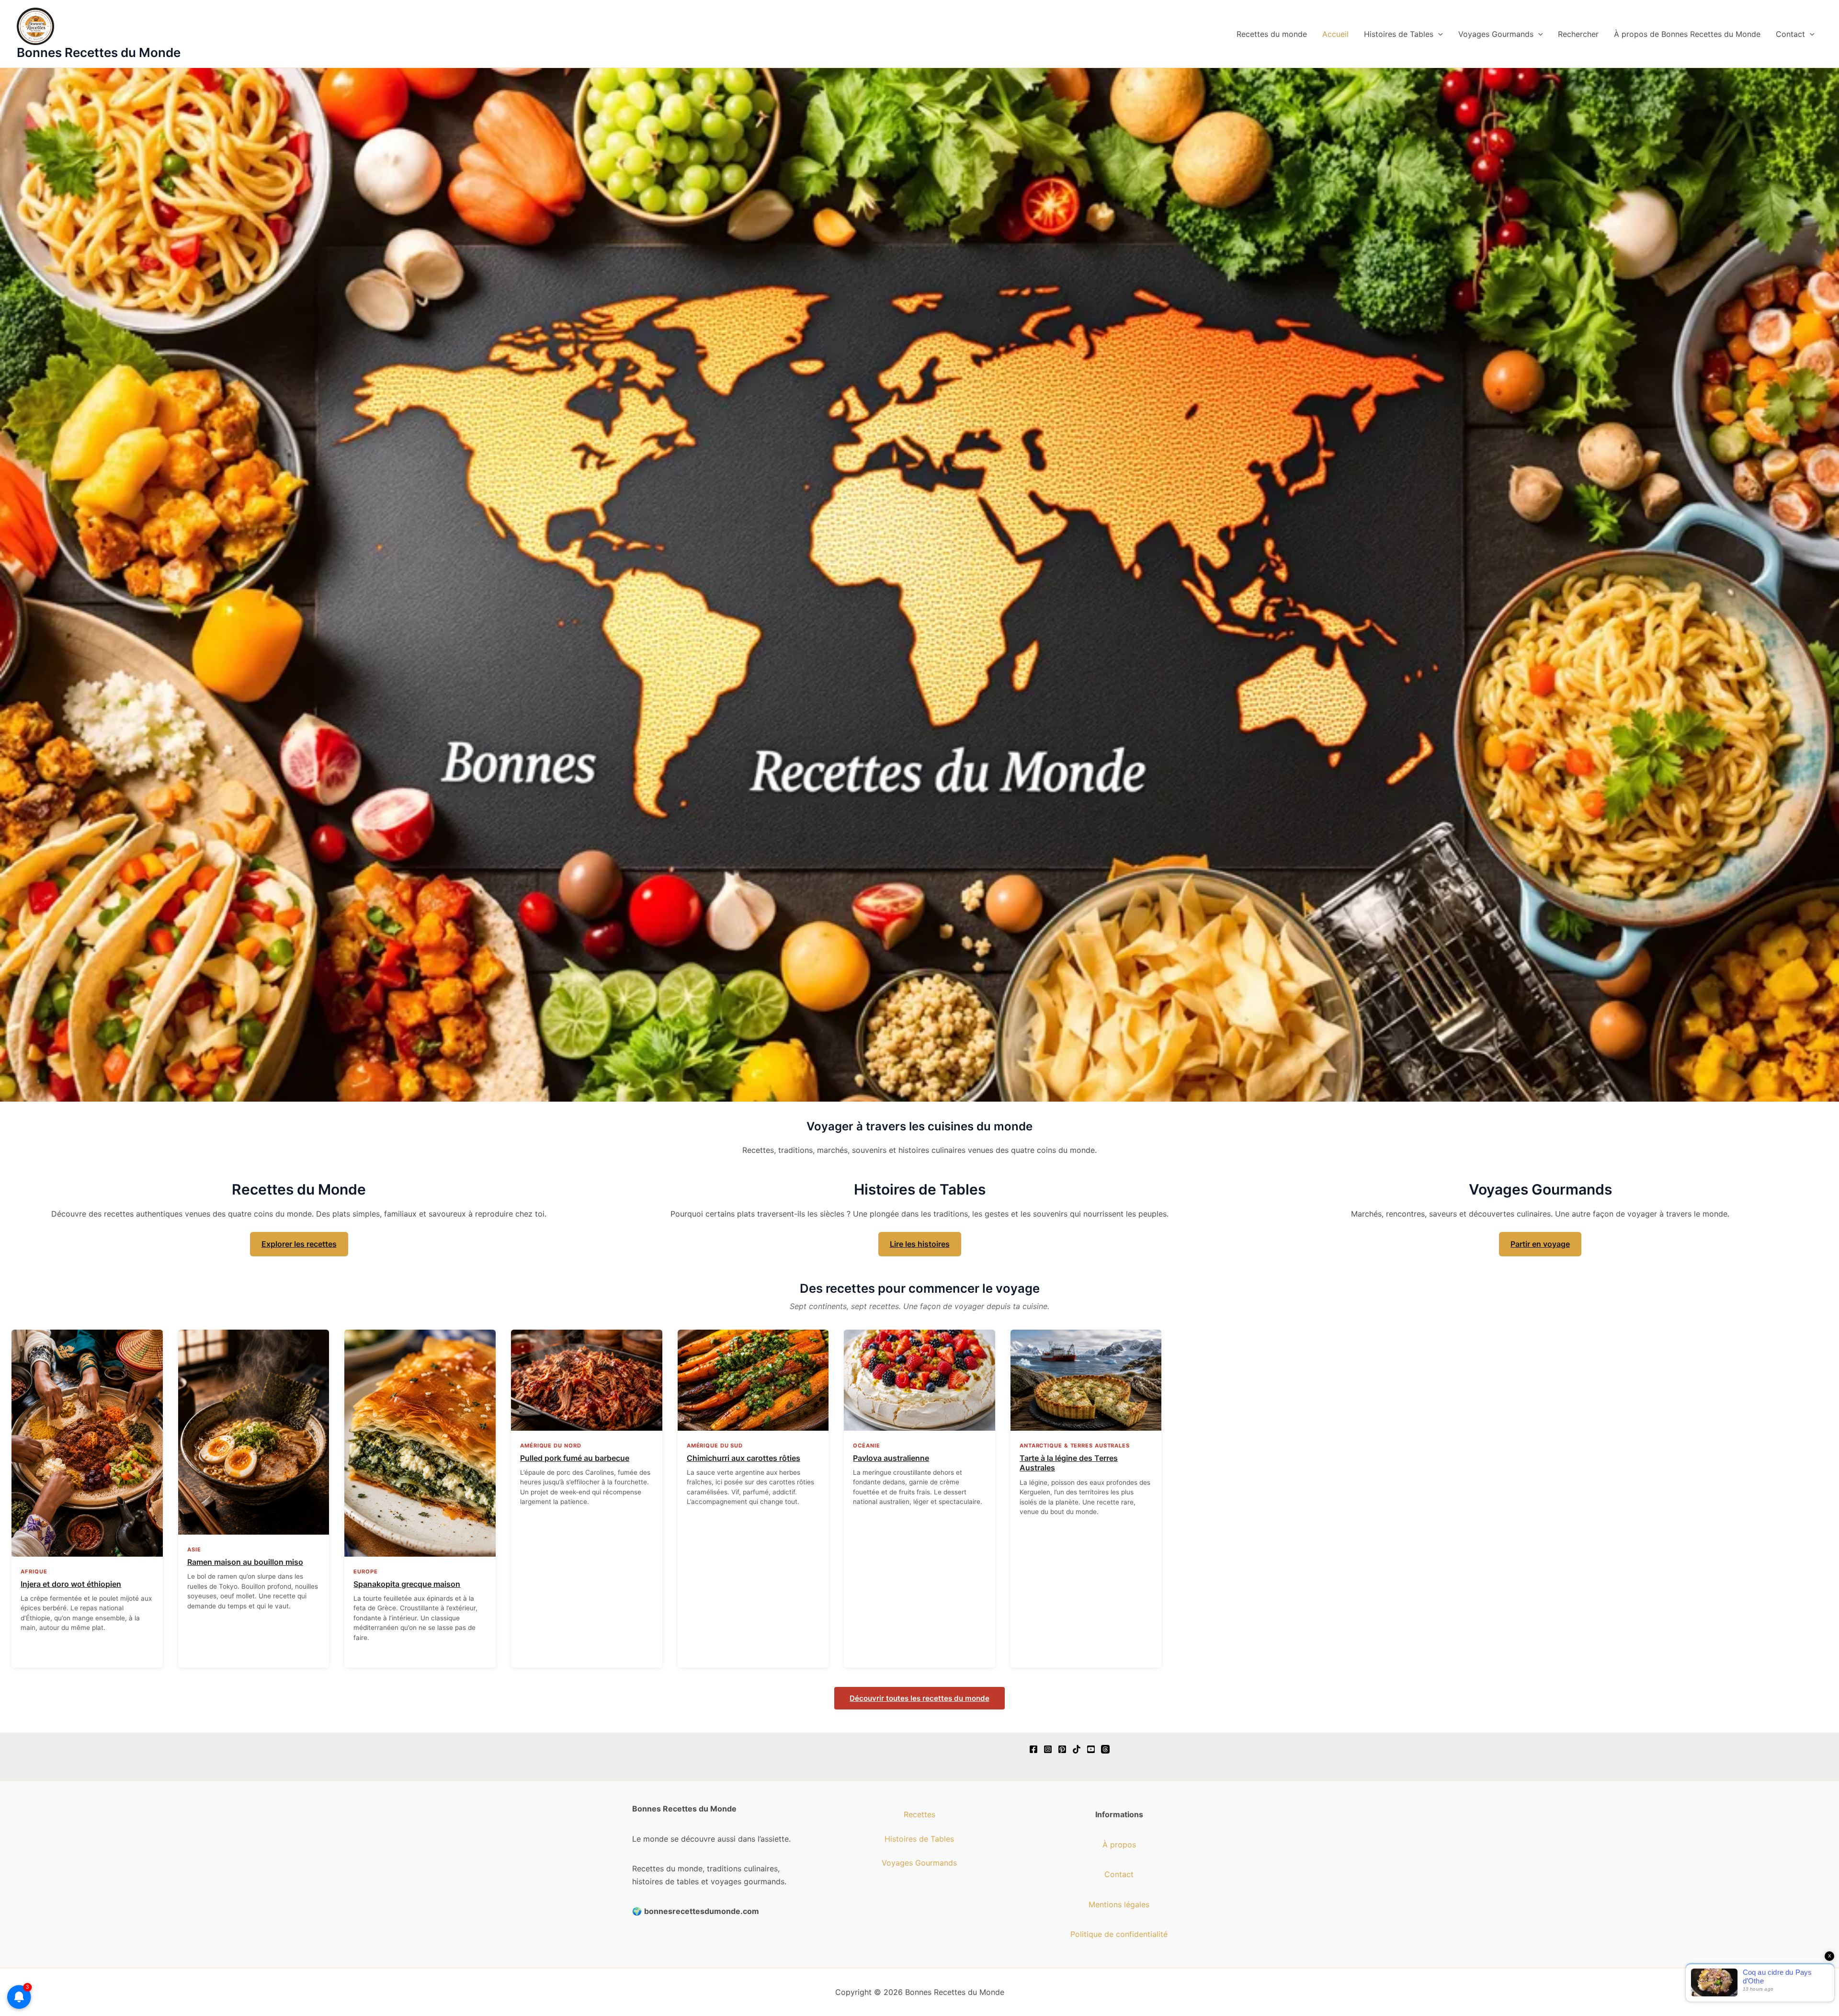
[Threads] (1105, 1749)
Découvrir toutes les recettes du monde (919, 1698)
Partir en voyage (1540, 1244)
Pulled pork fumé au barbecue (575, 1458)
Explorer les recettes (299, 1244)
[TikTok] (1077, 1749)
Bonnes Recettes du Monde (99, 52)
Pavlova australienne (891, 1458)
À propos (1119, 1845)
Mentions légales (1119, 1904)
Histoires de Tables (1399, 34)
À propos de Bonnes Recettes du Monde (1687, 34)
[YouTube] (1091, 1749)
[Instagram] (1048, 1749)
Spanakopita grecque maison (407, 1584)
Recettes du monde (1272, 34)
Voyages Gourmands (1496, 34)
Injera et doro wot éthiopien (71, 1584)
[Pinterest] (1062, 1749)
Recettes (919, 1814)
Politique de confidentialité (1119, 1934)
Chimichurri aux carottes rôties (744, 1458)
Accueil (1335, 34)
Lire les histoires (920, 1244)
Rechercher (1578, 34)
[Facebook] (1033, 1749)
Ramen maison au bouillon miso (245, 1562)
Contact (1790, 34)
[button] (1438, 34)
